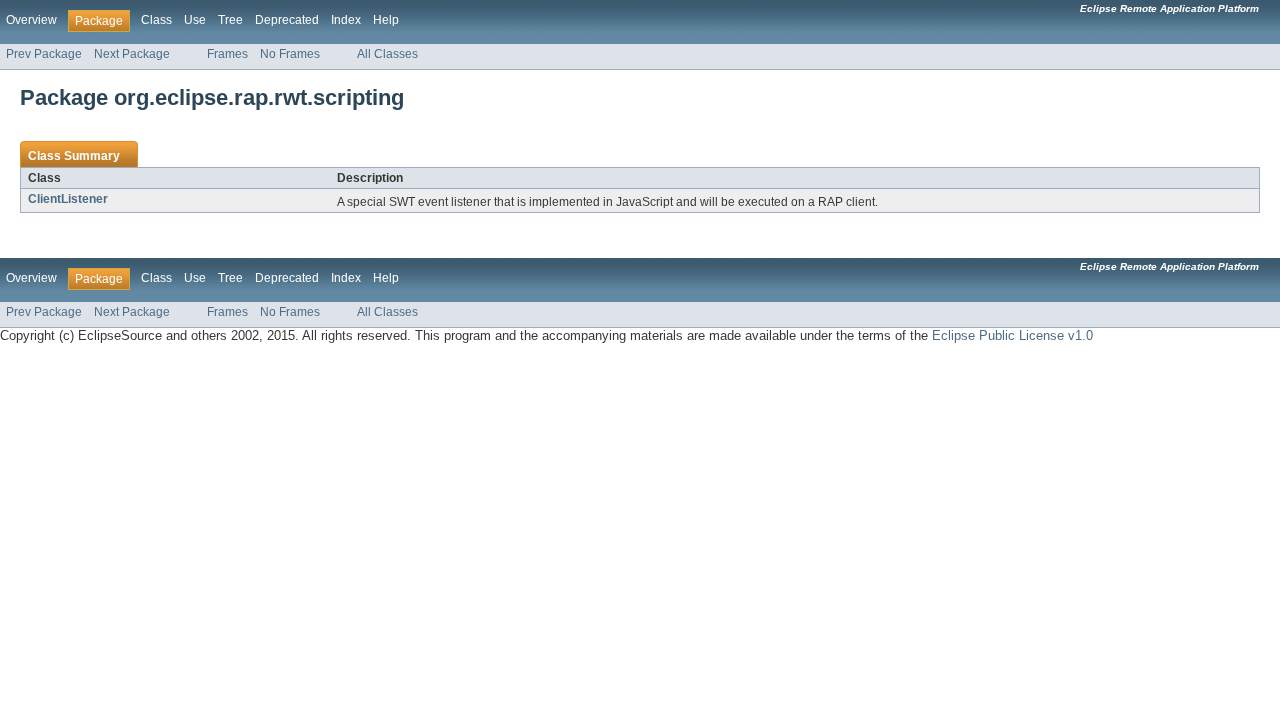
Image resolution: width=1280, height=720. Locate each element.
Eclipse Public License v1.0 (1012, 335)
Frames (227, 54)
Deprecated (287, 20)
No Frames (290, 54)
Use (195, 20)
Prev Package (44, 54)
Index (346, 20)
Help (386, 20)
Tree (230, 20)
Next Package (132, 54)
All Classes (387, 54)
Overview (31, 20)
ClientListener (68, 199)
